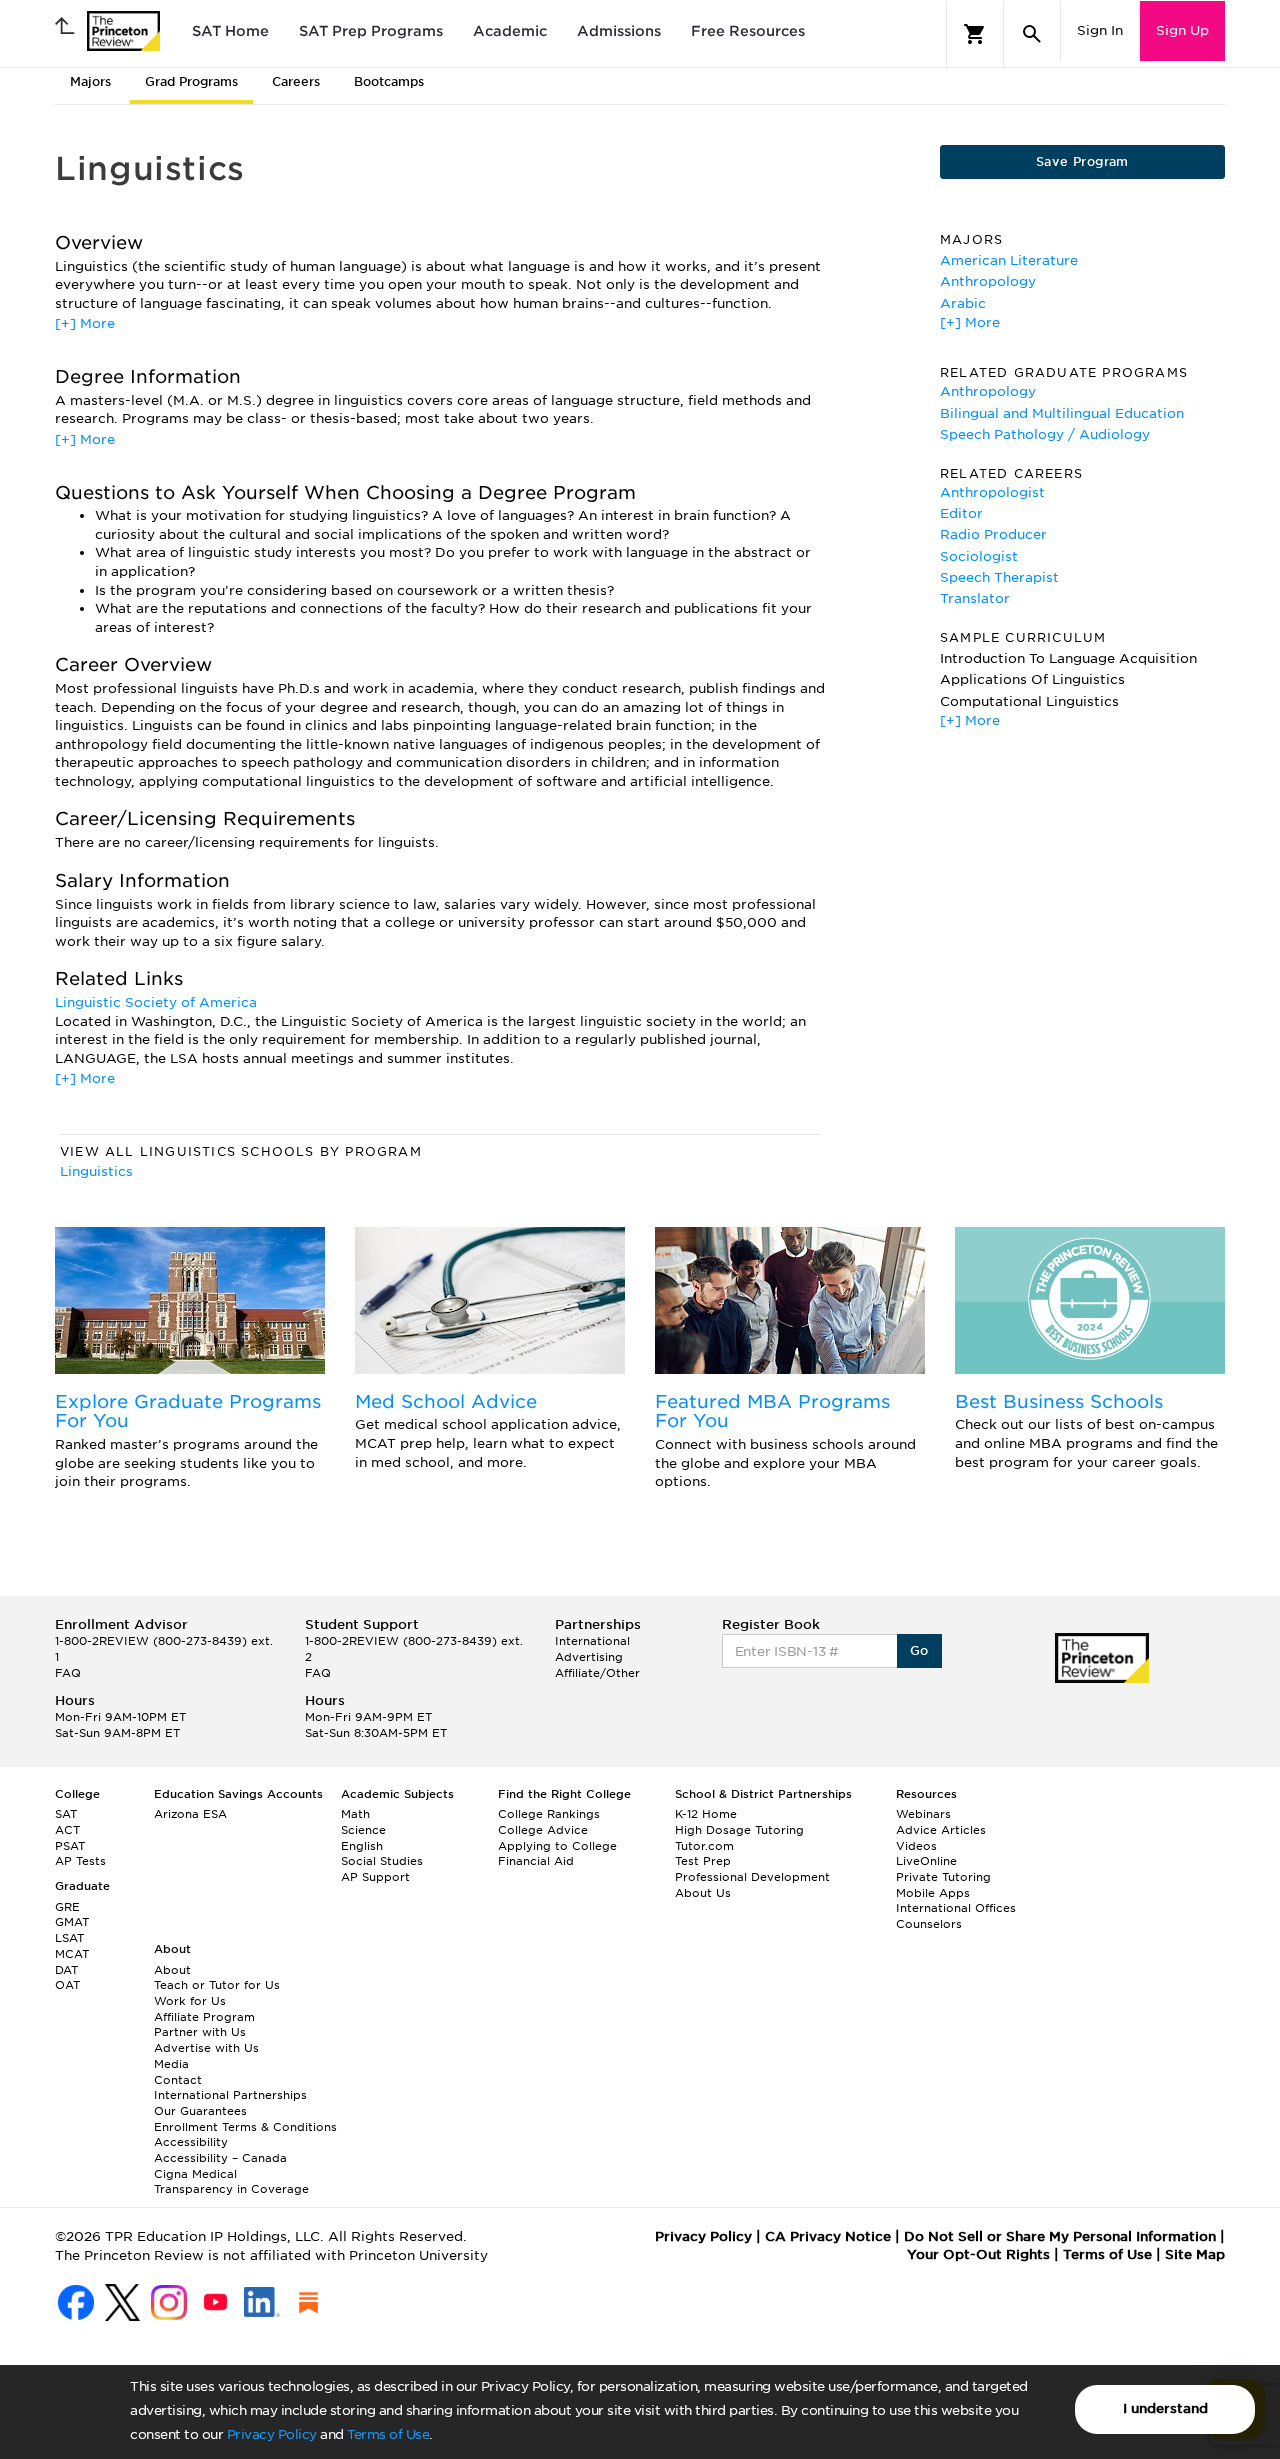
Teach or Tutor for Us (217, 1985)
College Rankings (549, 1814)
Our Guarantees (200, 2111)
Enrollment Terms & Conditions (245, 2127)
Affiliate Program (204, 2017)
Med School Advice (446, 1401)
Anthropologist (992, 492)
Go (919, 1650)
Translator (975, 598)
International (592, 1641)
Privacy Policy (272, 2434)
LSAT (69, 1938)
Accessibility (191, 2142)
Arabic (963, 303)
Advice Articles (941, 1830)
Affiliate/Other (597, 1673)
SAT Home (230, 31)
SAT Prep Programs (371, 31)
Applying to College (557, 1846)
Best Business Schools (1059, 1401)
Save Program (1082, 161)
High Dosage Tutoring (739, 1830)
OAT (67, 1985)
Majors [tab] (90, 81)
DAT (66, 1970)
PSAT (70, 1846)
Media (171, 2064)
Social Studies (382, 1861)
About (172, 1970)
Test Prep (703, 1861)
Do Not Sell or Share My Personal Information (1060, 2236)
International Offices (956, 1908)
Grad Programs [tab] (191, 81)
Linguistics (96, 1171)
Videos (916, 1846)
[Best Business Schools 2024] (1090, 1300)
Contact (178, 2080)
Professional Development (752, 1877)
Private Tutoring (943, 1877)
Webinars (923, 1814)
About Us (703, 1893)
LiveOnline (926, 1861)
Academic (510, 31)
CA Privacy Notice (828, 2236)
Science (363, 1830)
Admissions (619, 31)
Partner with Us (200, 2032)
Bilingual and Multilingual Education (1062, 413)
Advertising (589, 1657)
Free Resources (748, 31)
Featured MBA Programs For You (772, 1411)
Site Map (1195, 2254)
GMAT (72, 1922)
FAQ (68, 1673)
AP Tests (80, 1861)
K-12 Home (706, 1814)
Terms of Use (388, 2434)
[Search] (1032, 34)
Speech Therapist (999, 577)
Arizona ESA (190, 1814)
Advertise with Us (206, 2048)
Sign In (1100, 30)
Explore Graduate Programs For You (188, 1411)
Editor (961, 513)
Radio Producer (993, 534)
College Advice (543, 1830)
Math (355, 1814)
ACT (67, 1830)
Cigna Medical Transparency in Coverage (231, 2182)
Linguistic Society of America (156, 1002)
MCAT (72, 1954)
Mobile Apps (933, 1893)
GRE (67, 1907)
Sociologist (979, 556)
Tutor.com (704, 1846)
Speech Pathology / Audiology (1045, 434)
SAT (66, 1814)
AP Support (375, 1877)
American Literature (1009, 260)
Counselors (929, 1924)
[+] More (85, 323)
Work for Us (190, 2001)
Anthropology (988, 281)
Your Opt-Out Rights (978, 2254)
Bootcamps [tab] (389, 81)
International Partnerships (230, 2095)
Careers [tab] (296, 81)
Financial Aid (536, 1861)
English (362, 1846)
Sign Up (1182, 30)
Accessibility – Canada (220, 2158)
